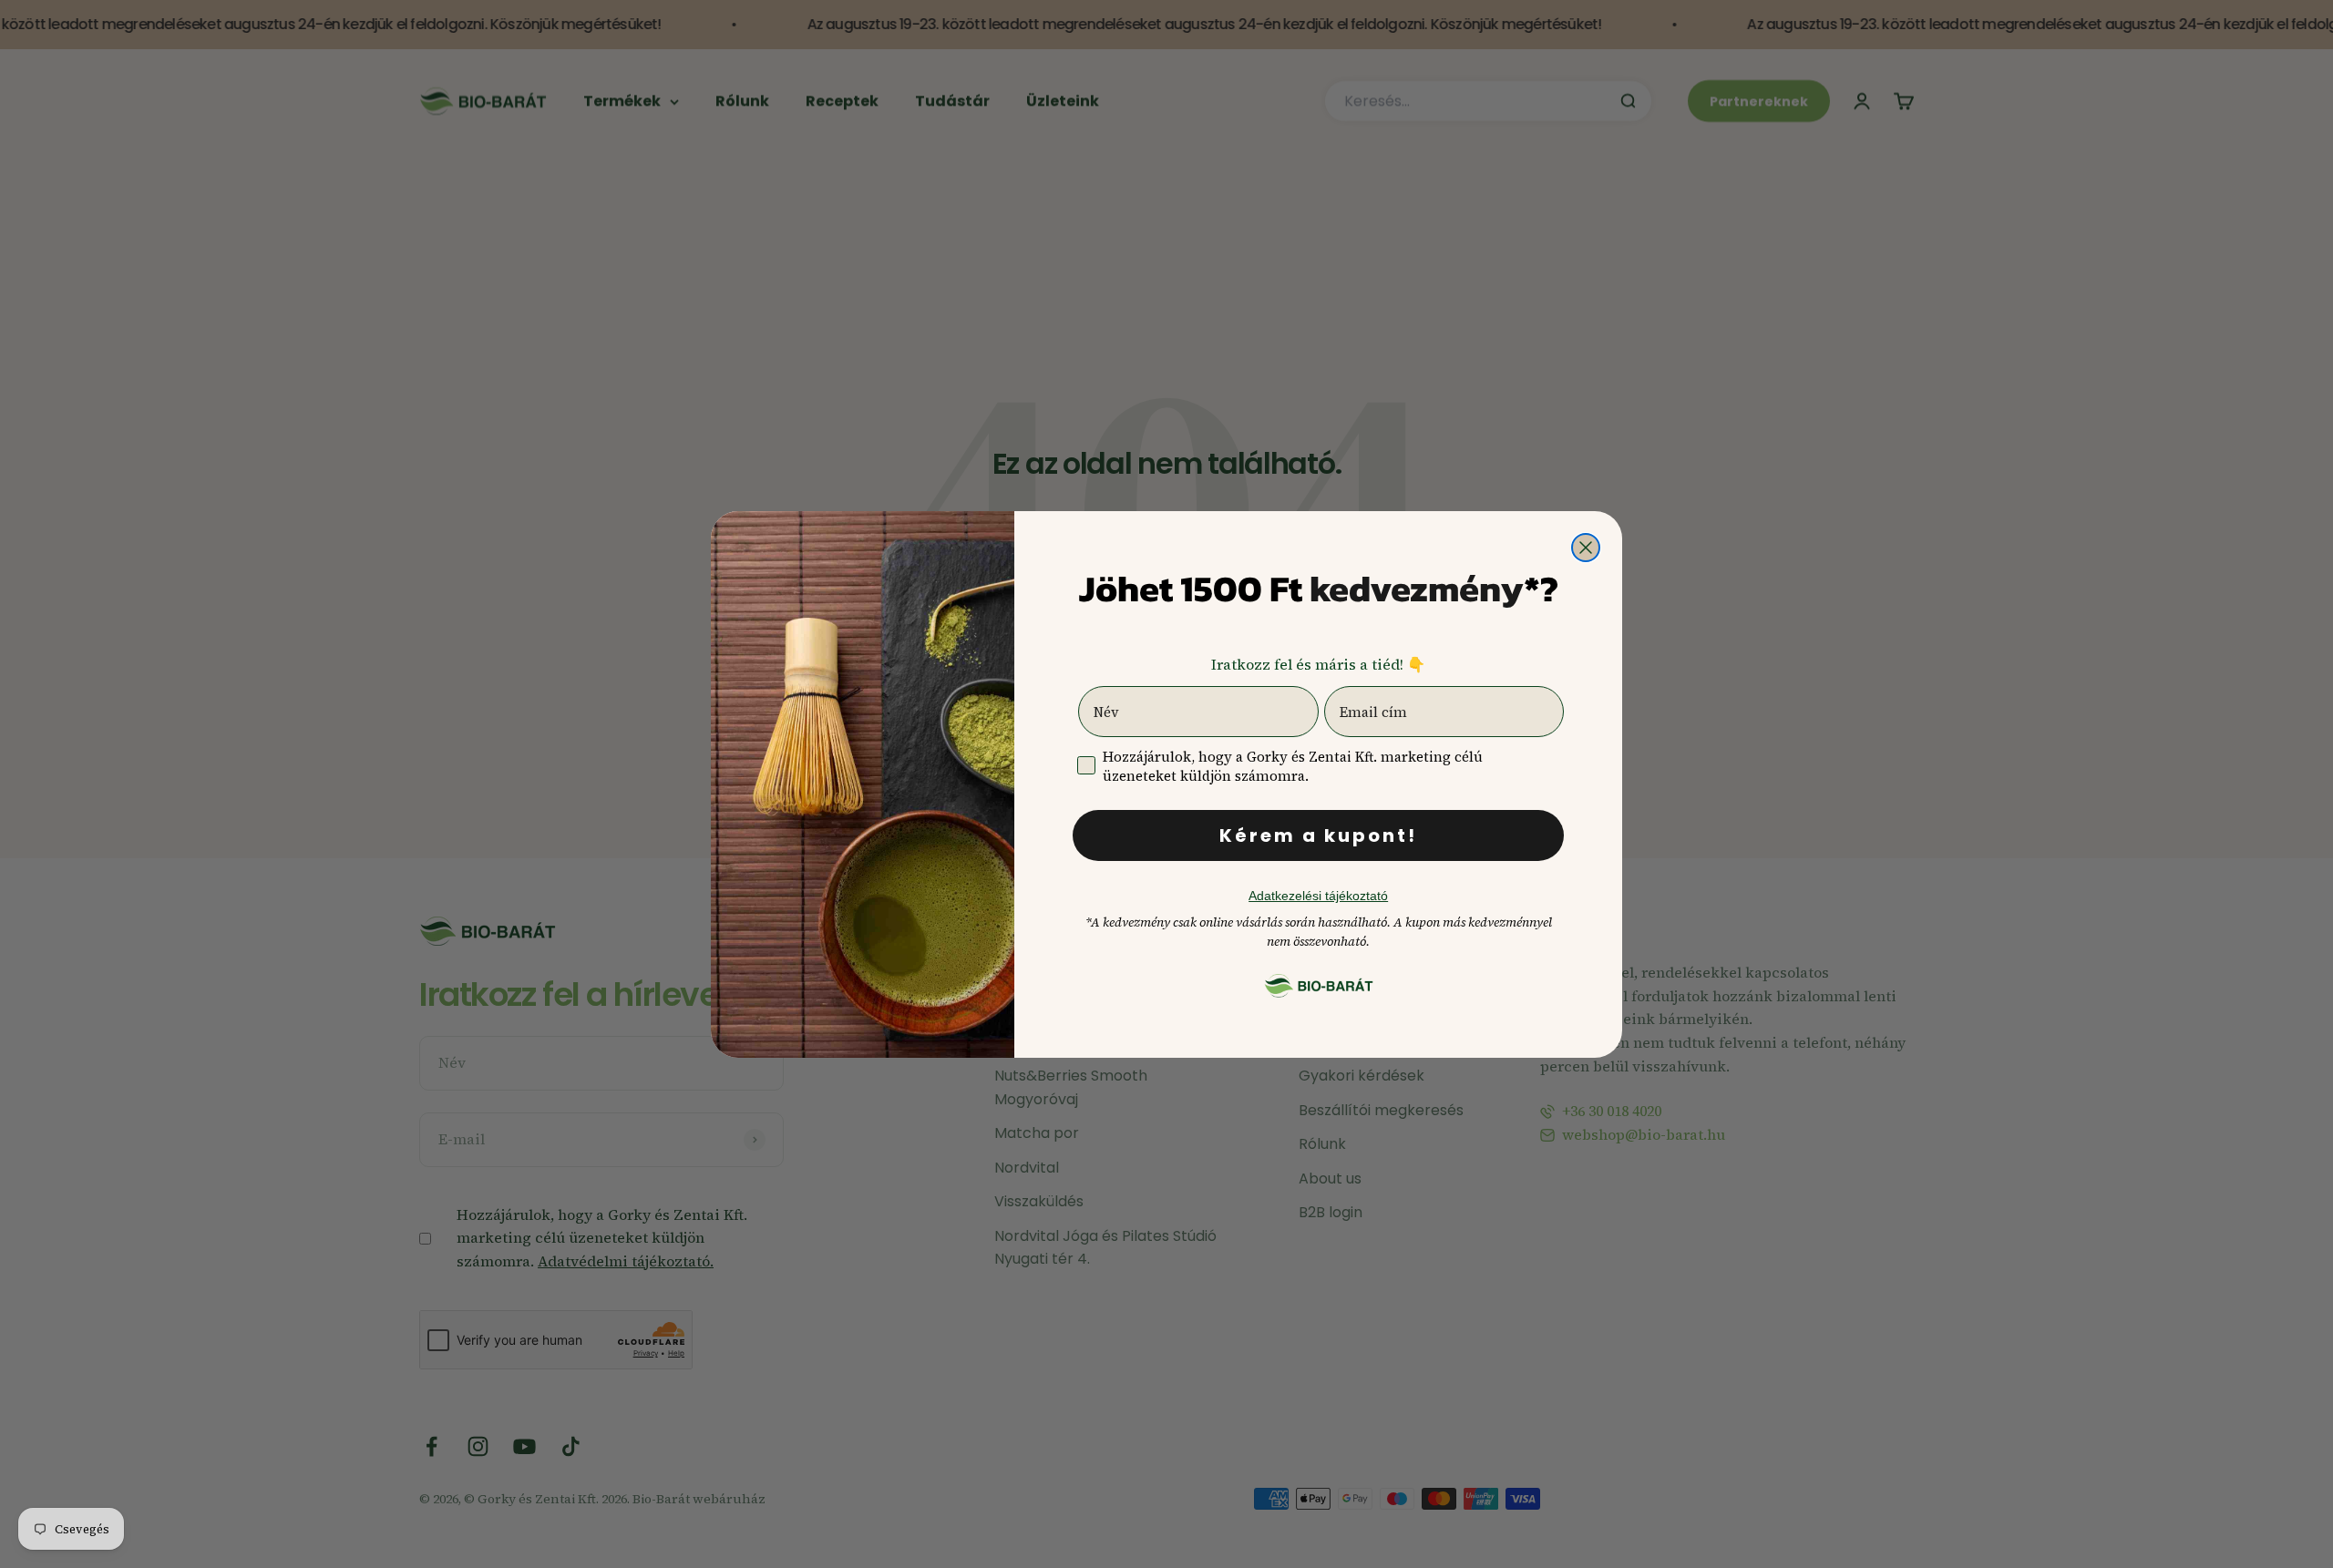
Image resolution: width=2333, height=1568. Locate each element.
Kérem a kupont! (1318, 835)
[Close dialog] (1586, 548)
